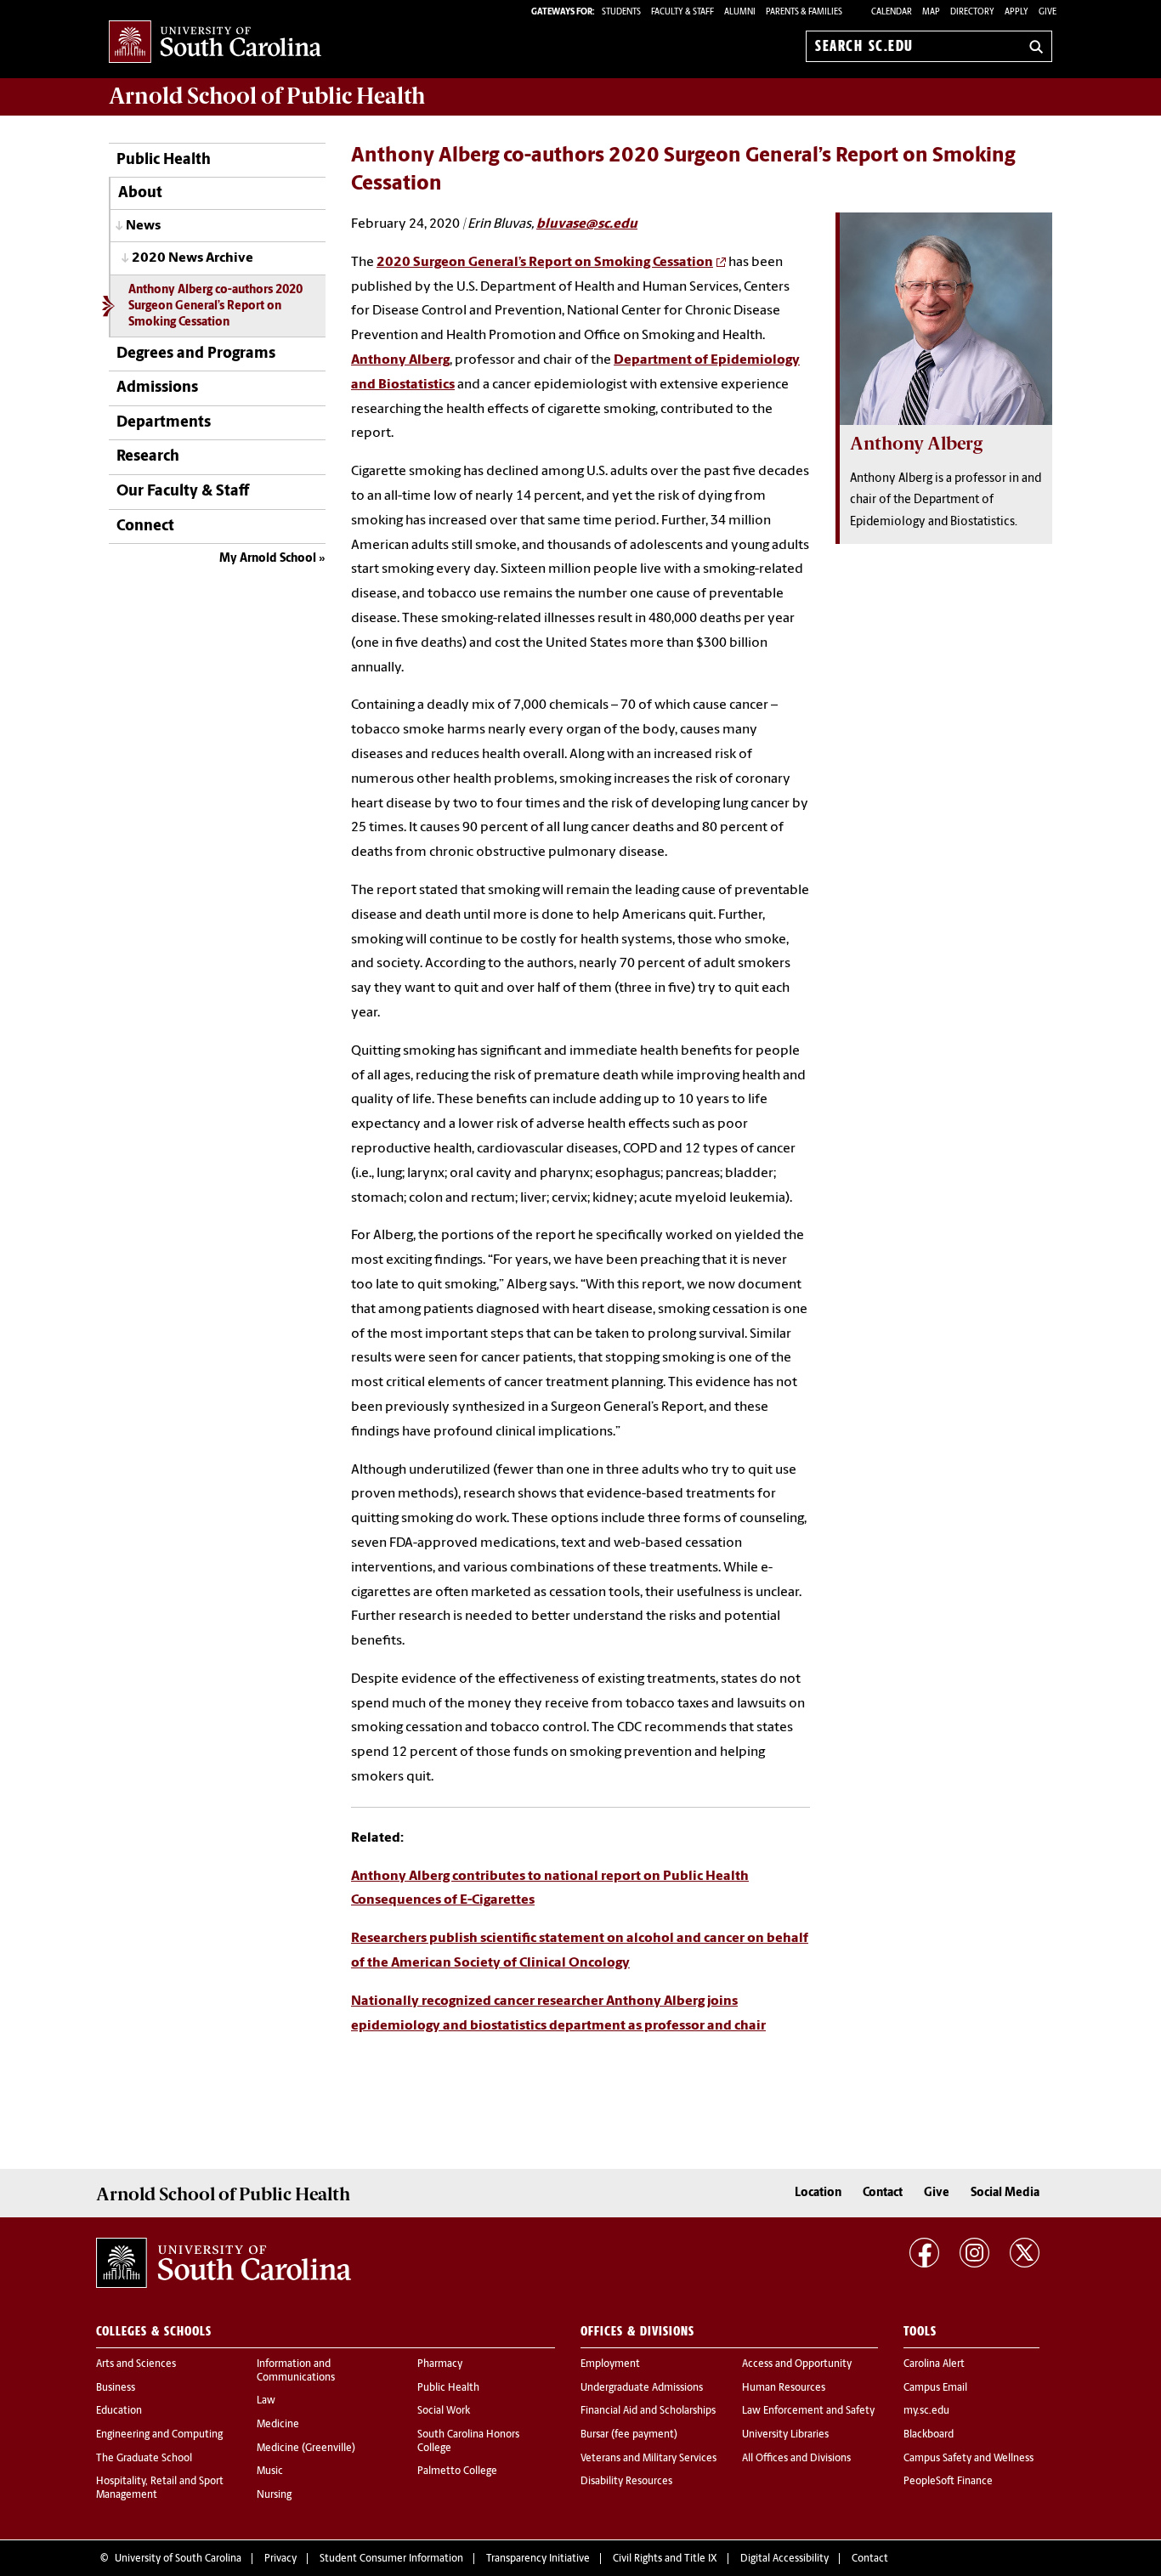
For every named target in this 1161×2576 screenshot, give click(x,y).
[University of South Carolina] (224, 2263)
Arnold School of (267, 96)
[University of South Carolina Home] (215, 43)
